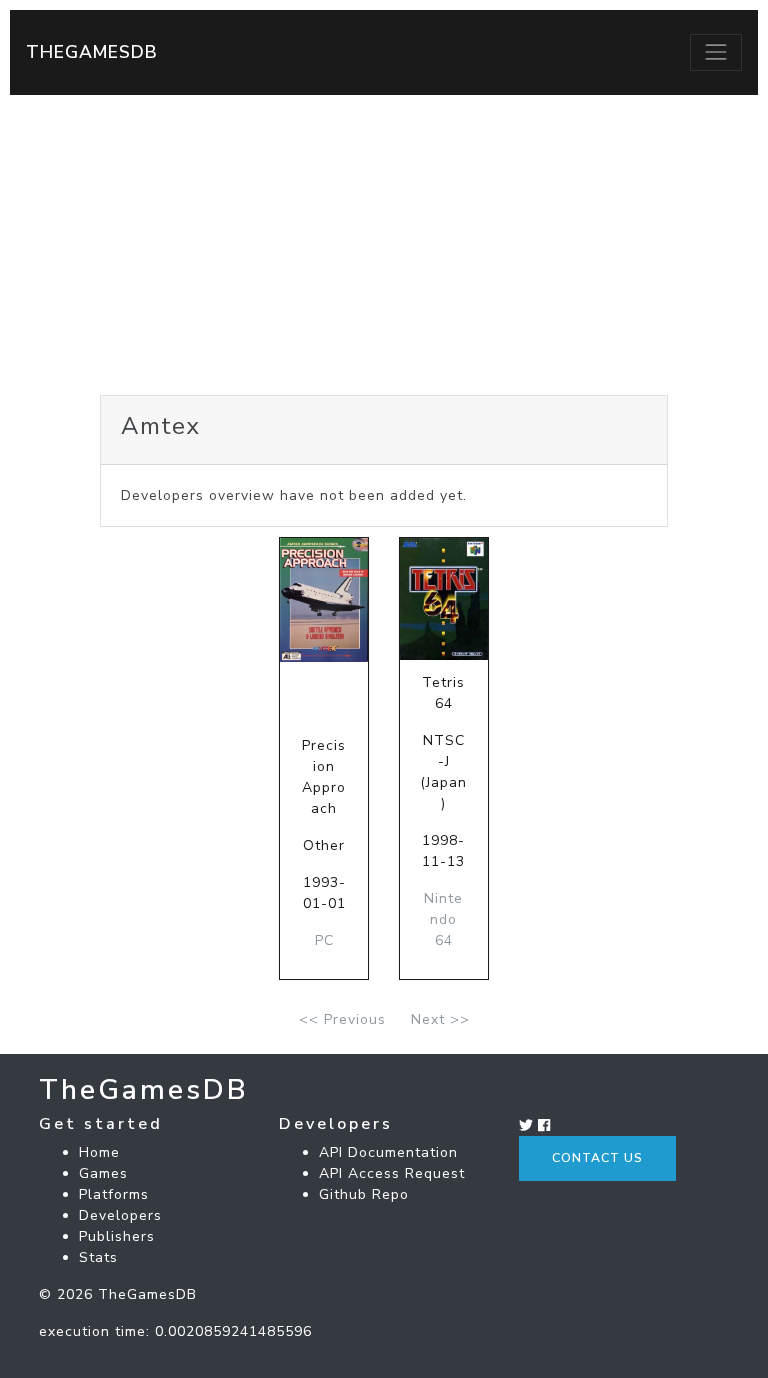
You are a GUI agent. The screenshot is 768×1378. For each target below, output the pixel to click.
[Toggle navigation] (716, 52)
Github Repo (364, 1194)
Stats (98, 1257)
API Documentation (388, 1152)
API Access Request (392, 1173)
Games (103, 1173)
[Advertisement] (384, 245)
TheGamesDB (92, 52)
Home (99, 1152)
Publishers (117, 1236)
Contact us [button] (597, 1158)
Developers (120, 1215)
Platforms (114, 1194)
